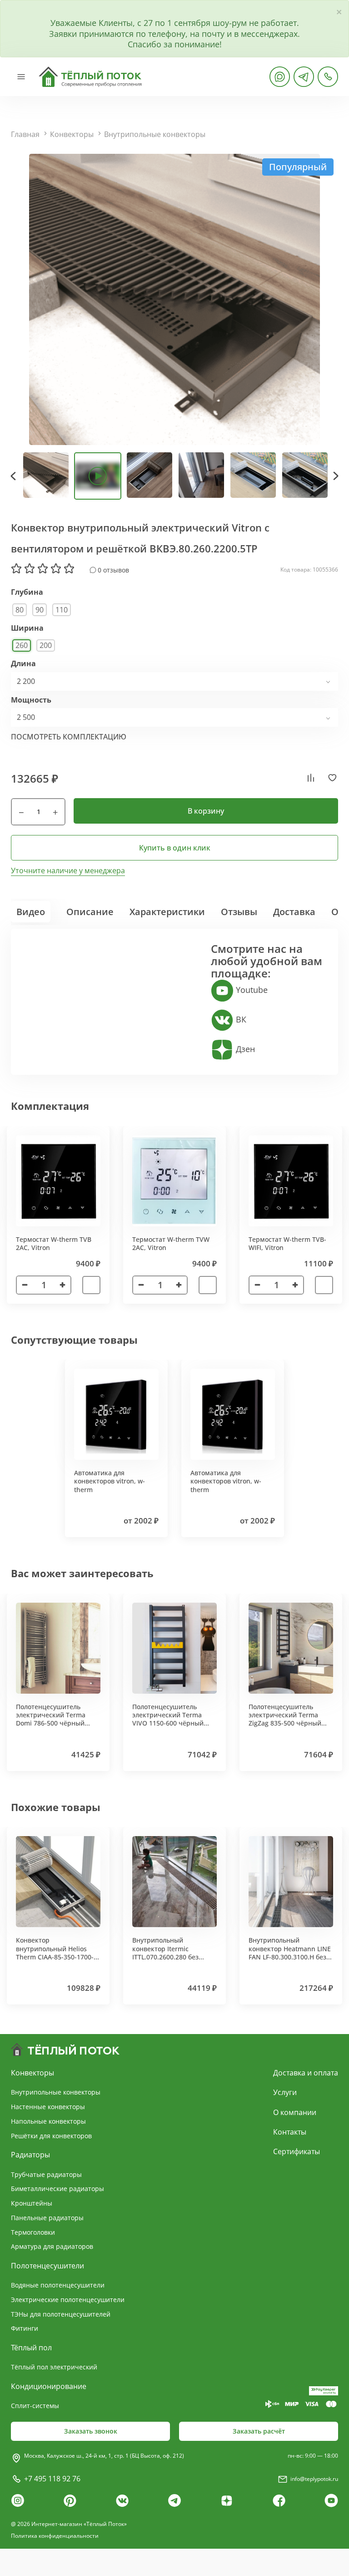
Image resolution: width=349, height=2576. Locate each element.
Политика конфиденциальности (55, 2536)
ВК (240, 1019)
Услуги (285, 2092)
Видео (31, 912)
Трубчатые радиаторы (46, 2174)
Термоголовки (33, 2232)
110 (62, 610)
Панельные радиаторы (47, 2218)
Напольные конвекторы (48, 2121)
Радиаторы (30, 2155)
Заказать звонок (91, 2431)
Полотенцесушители (47, 2266)
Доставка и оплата (306, 2073)
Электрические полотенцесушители (68, 2300)
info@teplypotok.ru (314, 2479)
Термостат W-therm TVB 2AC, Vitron (54, 1243)
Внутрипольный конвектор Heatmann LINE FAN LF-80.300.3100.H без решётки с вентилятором (290, 1953)
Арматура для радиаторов (52, 2246)
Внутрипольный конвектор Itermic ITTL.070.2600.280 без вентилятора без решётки (174, 1953)
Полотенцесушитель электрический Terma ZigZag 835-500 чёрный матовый (285, 1719)
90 (40, 610)
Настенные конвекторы (48, 2107)
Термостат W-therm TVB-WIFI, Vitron (287, 1243)
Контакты (290, 2132)
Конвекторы (72, 134)
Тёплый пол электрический (54, 2367)
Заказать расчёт (259, 2431)
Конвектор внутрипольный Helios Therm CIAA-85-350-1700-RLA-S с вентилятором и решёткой (55, 1957)
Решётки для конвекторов (51, 2136)
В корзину (206, 811)
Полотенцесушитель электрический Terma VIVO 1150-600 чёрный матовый (168, 1719)
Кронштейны (32, 2203)
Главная (25, 134)
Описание (90, 912)
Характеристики (167, 912)
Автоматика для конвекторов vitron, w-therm (110, 1481)
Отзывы (239, 912)
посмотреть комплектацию (69, 737)
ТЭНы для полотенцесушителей (61, 2314)
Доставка (294, 912)
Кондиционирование (49, 2386)
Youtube (251, 990)
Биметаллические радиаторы (57, 2189)
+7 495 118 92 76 (52, 2479)
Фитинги (25, 2328)
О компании (295, 2112)
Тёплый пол (31, 2348)
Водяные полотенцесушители (58, 2285)
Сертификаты (297, 2151)
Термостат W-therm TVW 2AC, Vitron (171, 1243)
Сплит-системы (35, 2406)
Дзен (244, 1049)
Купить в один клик (175, 848)
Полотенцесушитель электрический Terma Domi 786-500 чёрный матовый (51, 1719)
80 (20, 610)
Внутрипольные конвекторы (155, 134)
